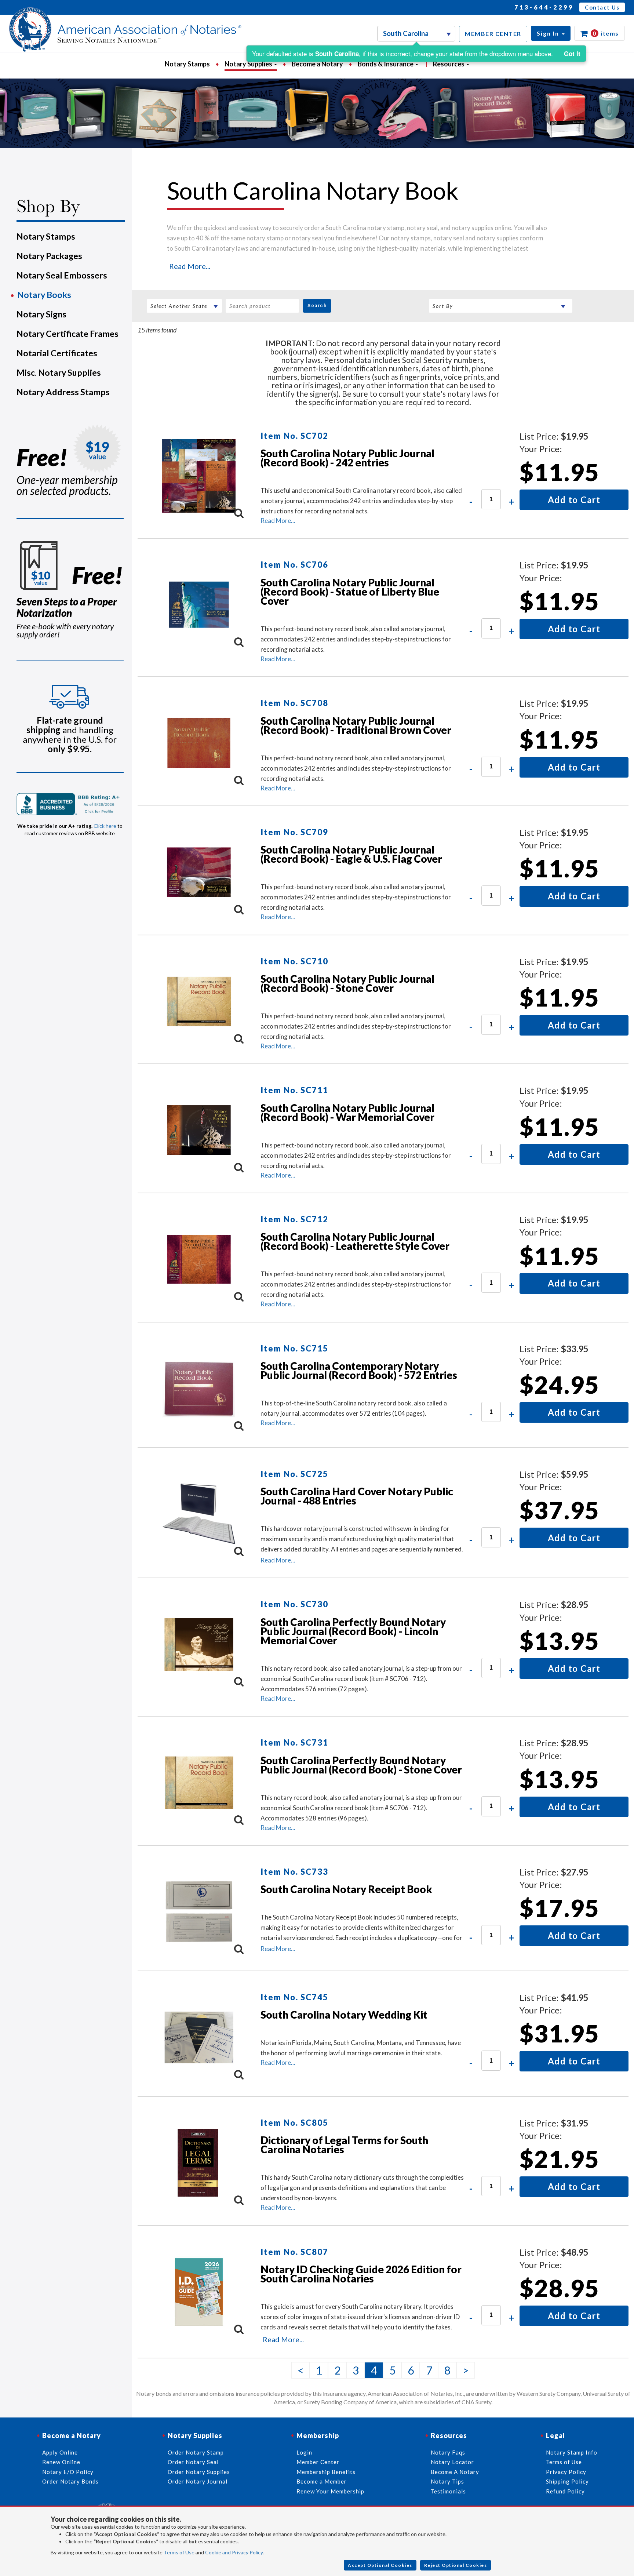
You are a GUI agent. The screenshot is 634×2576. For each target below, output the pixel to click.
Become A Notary (455, 2472)
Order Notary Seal (193, 2462)
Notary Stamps (187, 64)
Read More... (190, 266)
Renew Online (61, 2462)
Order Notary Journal (198, 2481)
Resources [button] (449, 64)
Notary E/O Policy (68, 2472)
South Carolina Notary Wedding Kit (344, 2015)
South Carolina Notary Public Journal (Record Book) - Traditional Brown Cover (356, 725)
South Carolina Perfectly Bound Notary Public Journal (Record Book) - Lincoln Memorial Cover (353, 1631)
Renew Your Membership (330, 2491)
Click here (105, 826)
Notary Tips (447, 2481)
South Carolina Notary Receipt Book (346, 1889)
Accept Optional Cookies (380, 2565)
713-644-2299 (544, 7)
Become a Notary (317, 64)
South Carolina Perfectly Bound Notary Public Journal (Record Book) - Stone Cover (361, 1765)
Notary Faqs (448, 2452)
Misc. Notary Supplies (59, 372)
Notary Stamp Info (572, 2452)
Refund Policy (565, 2491)
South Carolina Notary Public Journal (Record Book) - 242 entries (347, 458)
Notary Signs (41, 314)
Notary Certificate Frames (68, 334)
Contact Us (602, 7)
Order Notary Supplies (199, 2472)
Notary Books (44, 295)
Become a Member (322, 2481)
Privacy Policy (566, 2472)
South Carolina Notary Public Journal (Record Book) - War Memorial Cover (347, 1112)
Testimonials (448, 2491)
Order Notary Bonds (70, 2481)
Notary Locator (452, 2462)
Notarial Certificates (57, 353)
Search (317, 305)
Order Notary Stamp (196, 2452)
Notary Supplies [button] (249, 64)
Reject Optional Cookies (456, 2565)
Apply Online (60, 2452)
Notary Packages (49, 256)
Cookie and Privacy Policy (234, 2552)
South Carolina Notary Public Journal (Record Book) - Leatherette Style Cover (355, 1241)
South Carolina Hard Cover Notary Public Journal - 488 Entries (357, 1496)
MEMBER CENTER (493, 34)
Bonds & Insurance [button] (386, 64)
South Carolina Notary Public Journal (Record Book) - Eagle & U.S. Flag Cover (351, 854)
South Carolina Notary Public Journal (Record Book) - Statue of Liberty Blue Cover (350, 592)
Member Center (318, 2462)
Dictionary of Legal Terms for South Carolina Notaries (344, 2145)
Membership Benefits (326, 2472)
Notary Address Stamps (63, 392)
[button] (551, 33)
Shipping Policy (567, 2481)
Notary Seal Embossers (62, 275)
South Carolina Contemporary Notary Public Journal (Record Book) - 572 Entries (359, 1370)
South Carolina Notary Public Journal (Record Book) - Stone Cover (347, 983)
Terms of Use (179, 2552)
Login (304, 2452)
